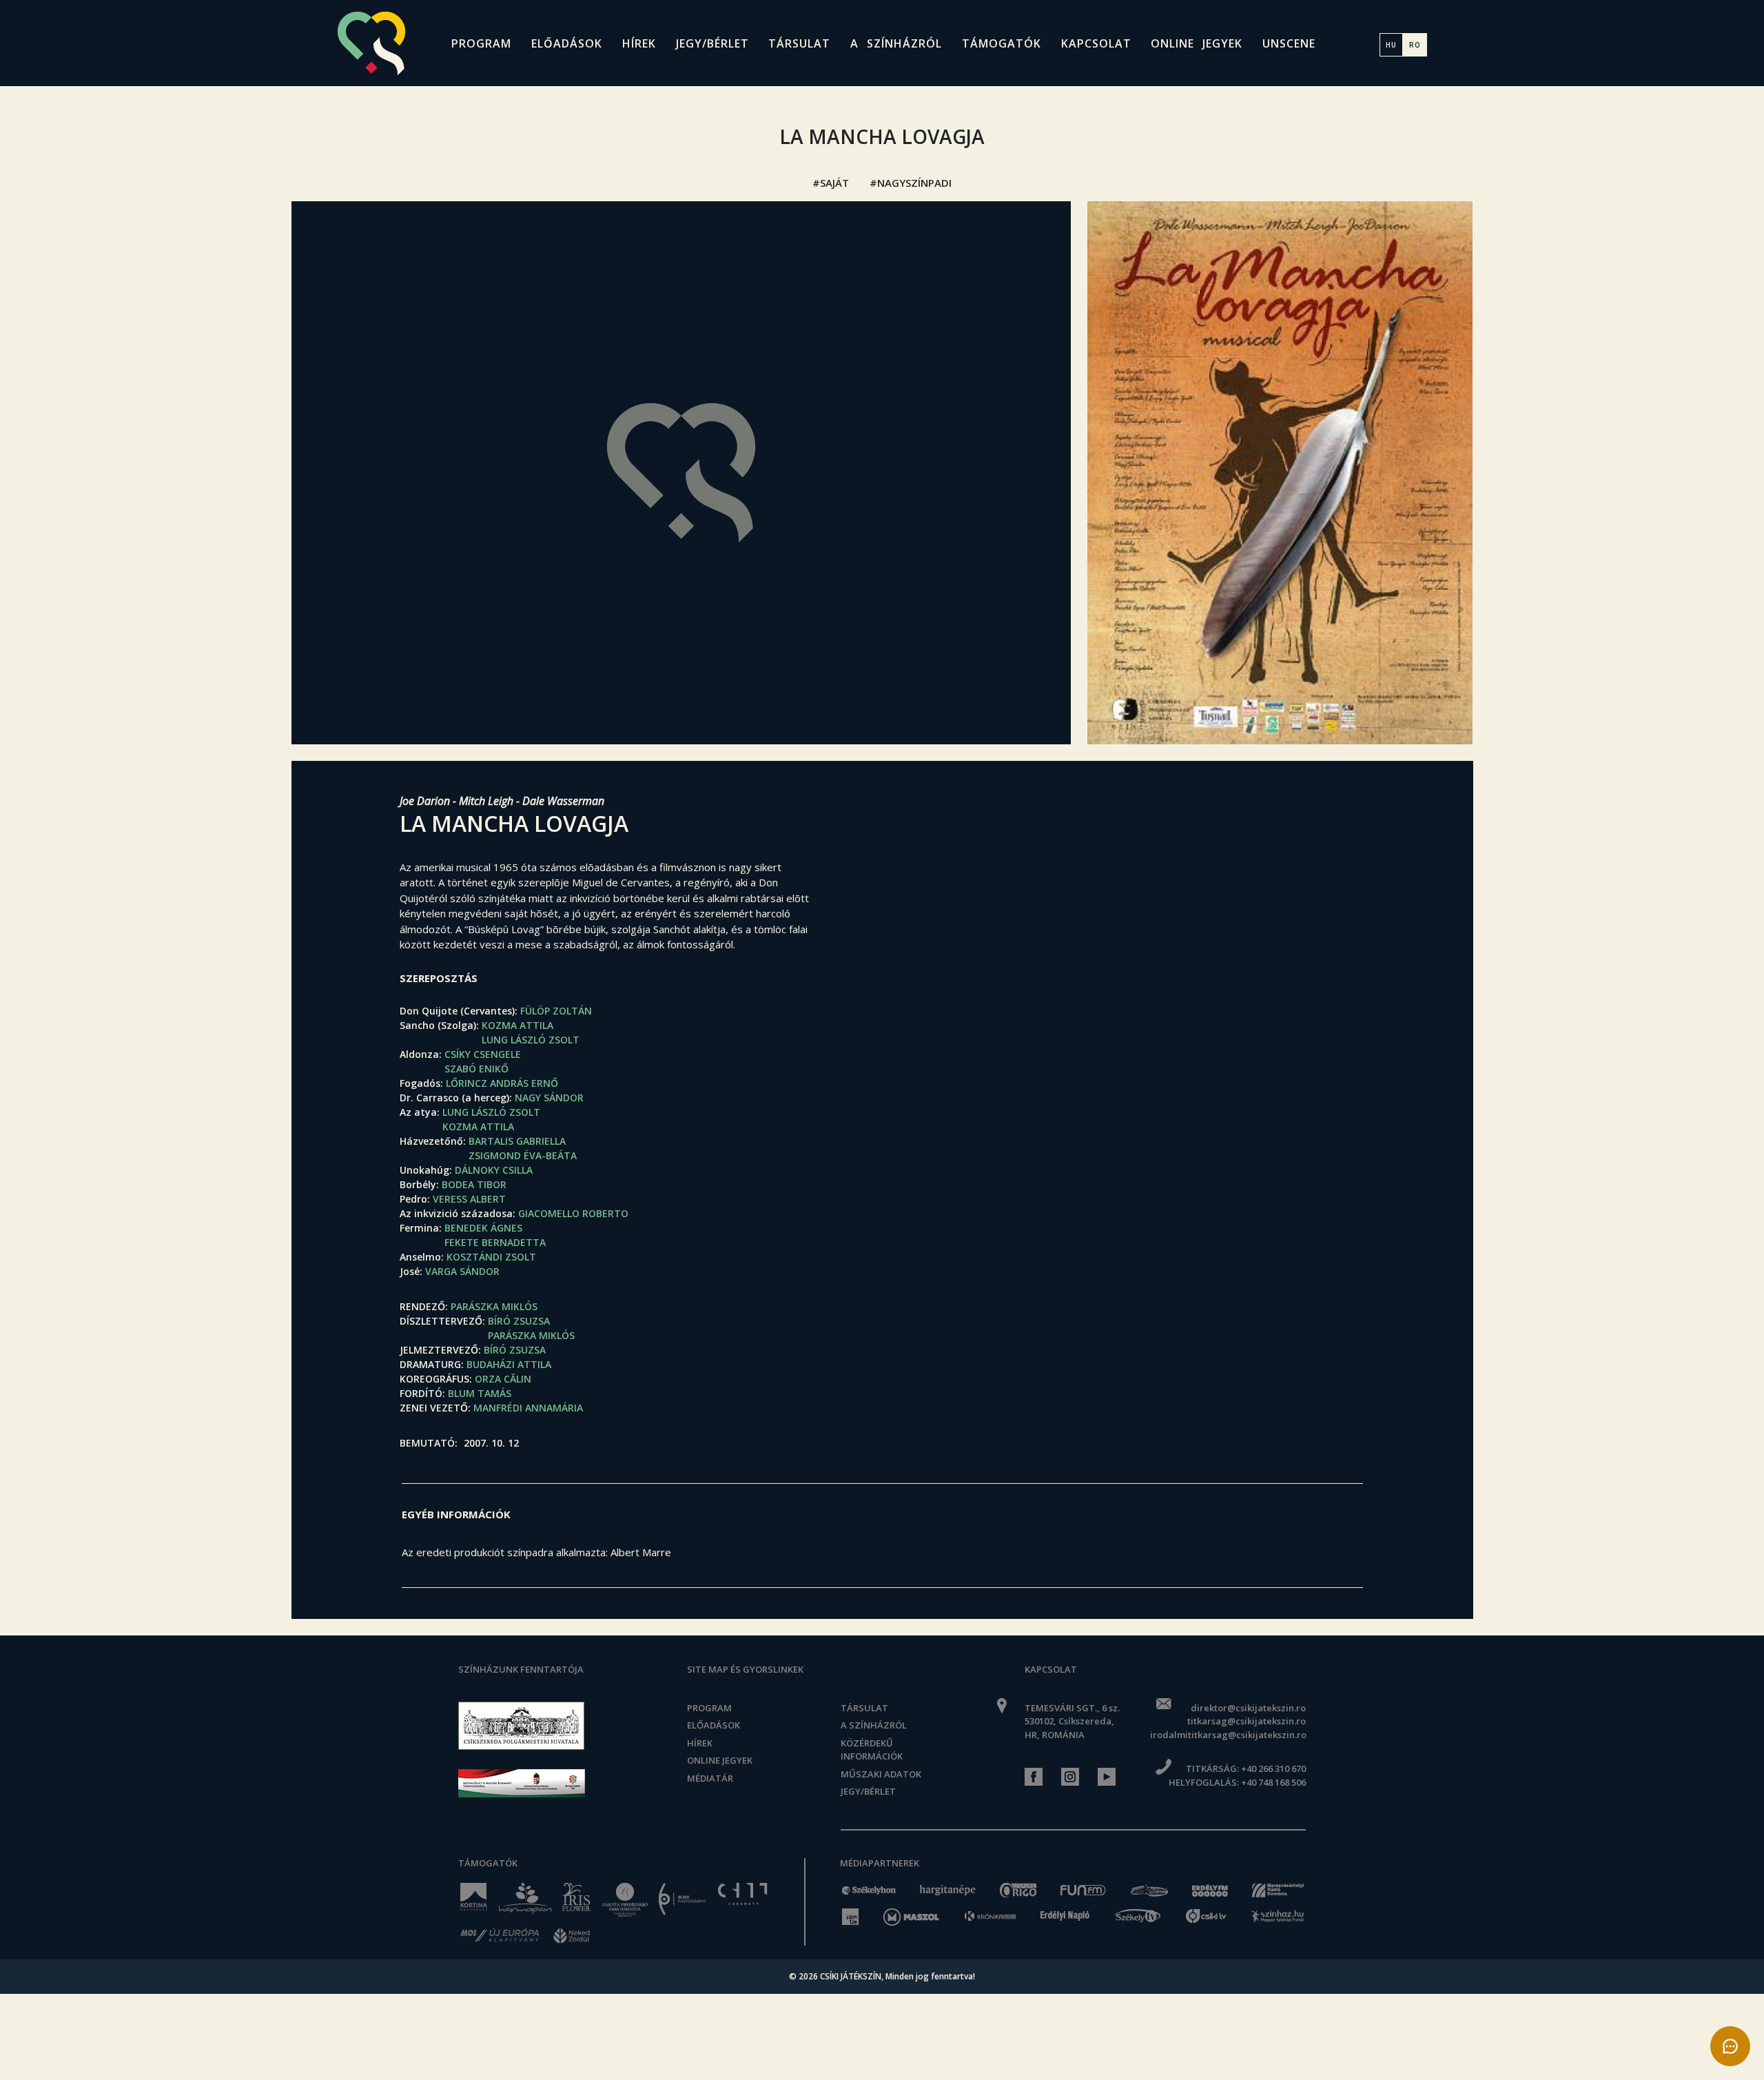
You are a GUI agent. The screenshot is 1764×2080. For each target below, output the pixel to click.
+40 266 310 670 (1273, 1768)
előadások (567, 43)
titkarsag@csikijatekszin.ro (1246, 1721)
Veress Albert (469, 1199)
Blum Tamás (480, 1393)
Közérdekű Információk (872, 1750)
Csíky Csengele (483, 1054)
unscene (1289, 43)
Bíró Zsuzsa (519, 1321)
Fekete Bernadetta (495, 1242)
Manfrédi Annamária (528, 1408)
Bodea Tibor (474, 1184)
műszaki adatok (881, 1774)
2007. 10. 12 (491, 1443)
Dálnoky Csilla (494, 1170)
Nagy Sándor (549, 1098)
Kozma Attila (517, 1025)
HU (1391, 45)
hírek (639, 43)
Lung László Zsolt (531, 1040)
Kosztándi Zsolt (491, 1257)
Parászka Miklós (494, 1306)
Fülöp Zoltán (556, 1011)
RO (1415, 45)
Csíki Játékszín (851, 1976)
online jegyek (1197, 43)
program (481, 43)
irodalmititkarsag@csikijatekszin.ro (1228, 1735)
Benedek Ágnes (483, 1228)
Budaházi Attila (509, 1364)
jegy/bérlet (712, 43)
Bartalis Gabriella (517, 1141)
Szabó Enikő (476, 1069)
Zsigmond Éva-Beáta (523, 1155)
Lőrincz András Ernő (502, 1083)
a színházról (896, 43)
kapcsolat (1096, 43)
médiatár (710, 1778)
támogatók (1002, 43)
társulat (799, 43)
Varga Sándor (462, 1271)
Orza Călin (503, 1379)
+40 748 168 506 (1273, 1782)
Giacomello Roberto (573, 1213)
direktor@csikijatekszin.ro (1248, 1708)
